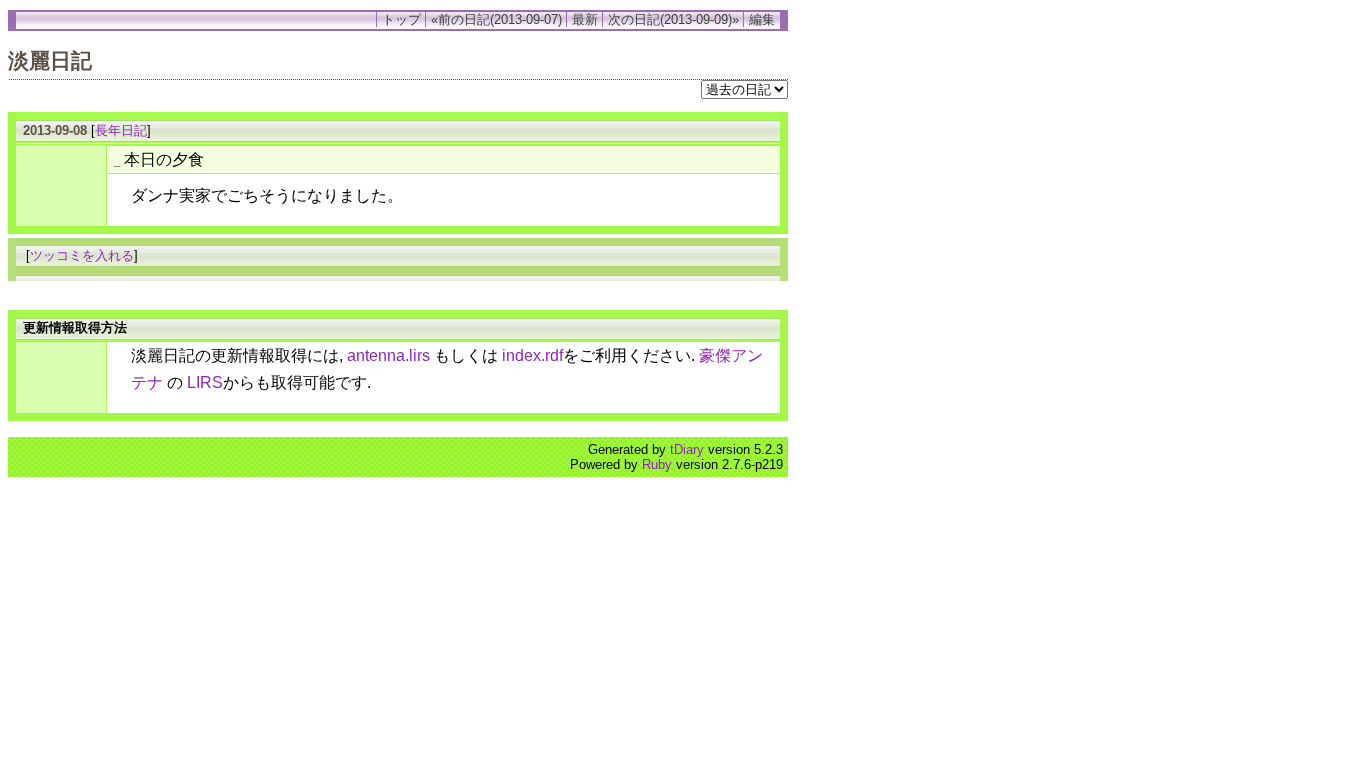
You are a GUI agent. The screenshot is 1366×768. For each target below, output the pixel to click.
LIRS (205, 382)
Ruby (657, 464)
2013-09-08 (55, 130)
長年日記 (121, 130)
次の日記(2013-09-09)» (673, 19)
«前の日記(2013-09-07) (496, 19)
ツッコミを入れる (82, 255)
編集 (762, 19)
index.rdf (532, 355)
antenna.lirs (388, 355)
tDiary (687, 449)
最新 (585, 19)
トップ (401, 19)
